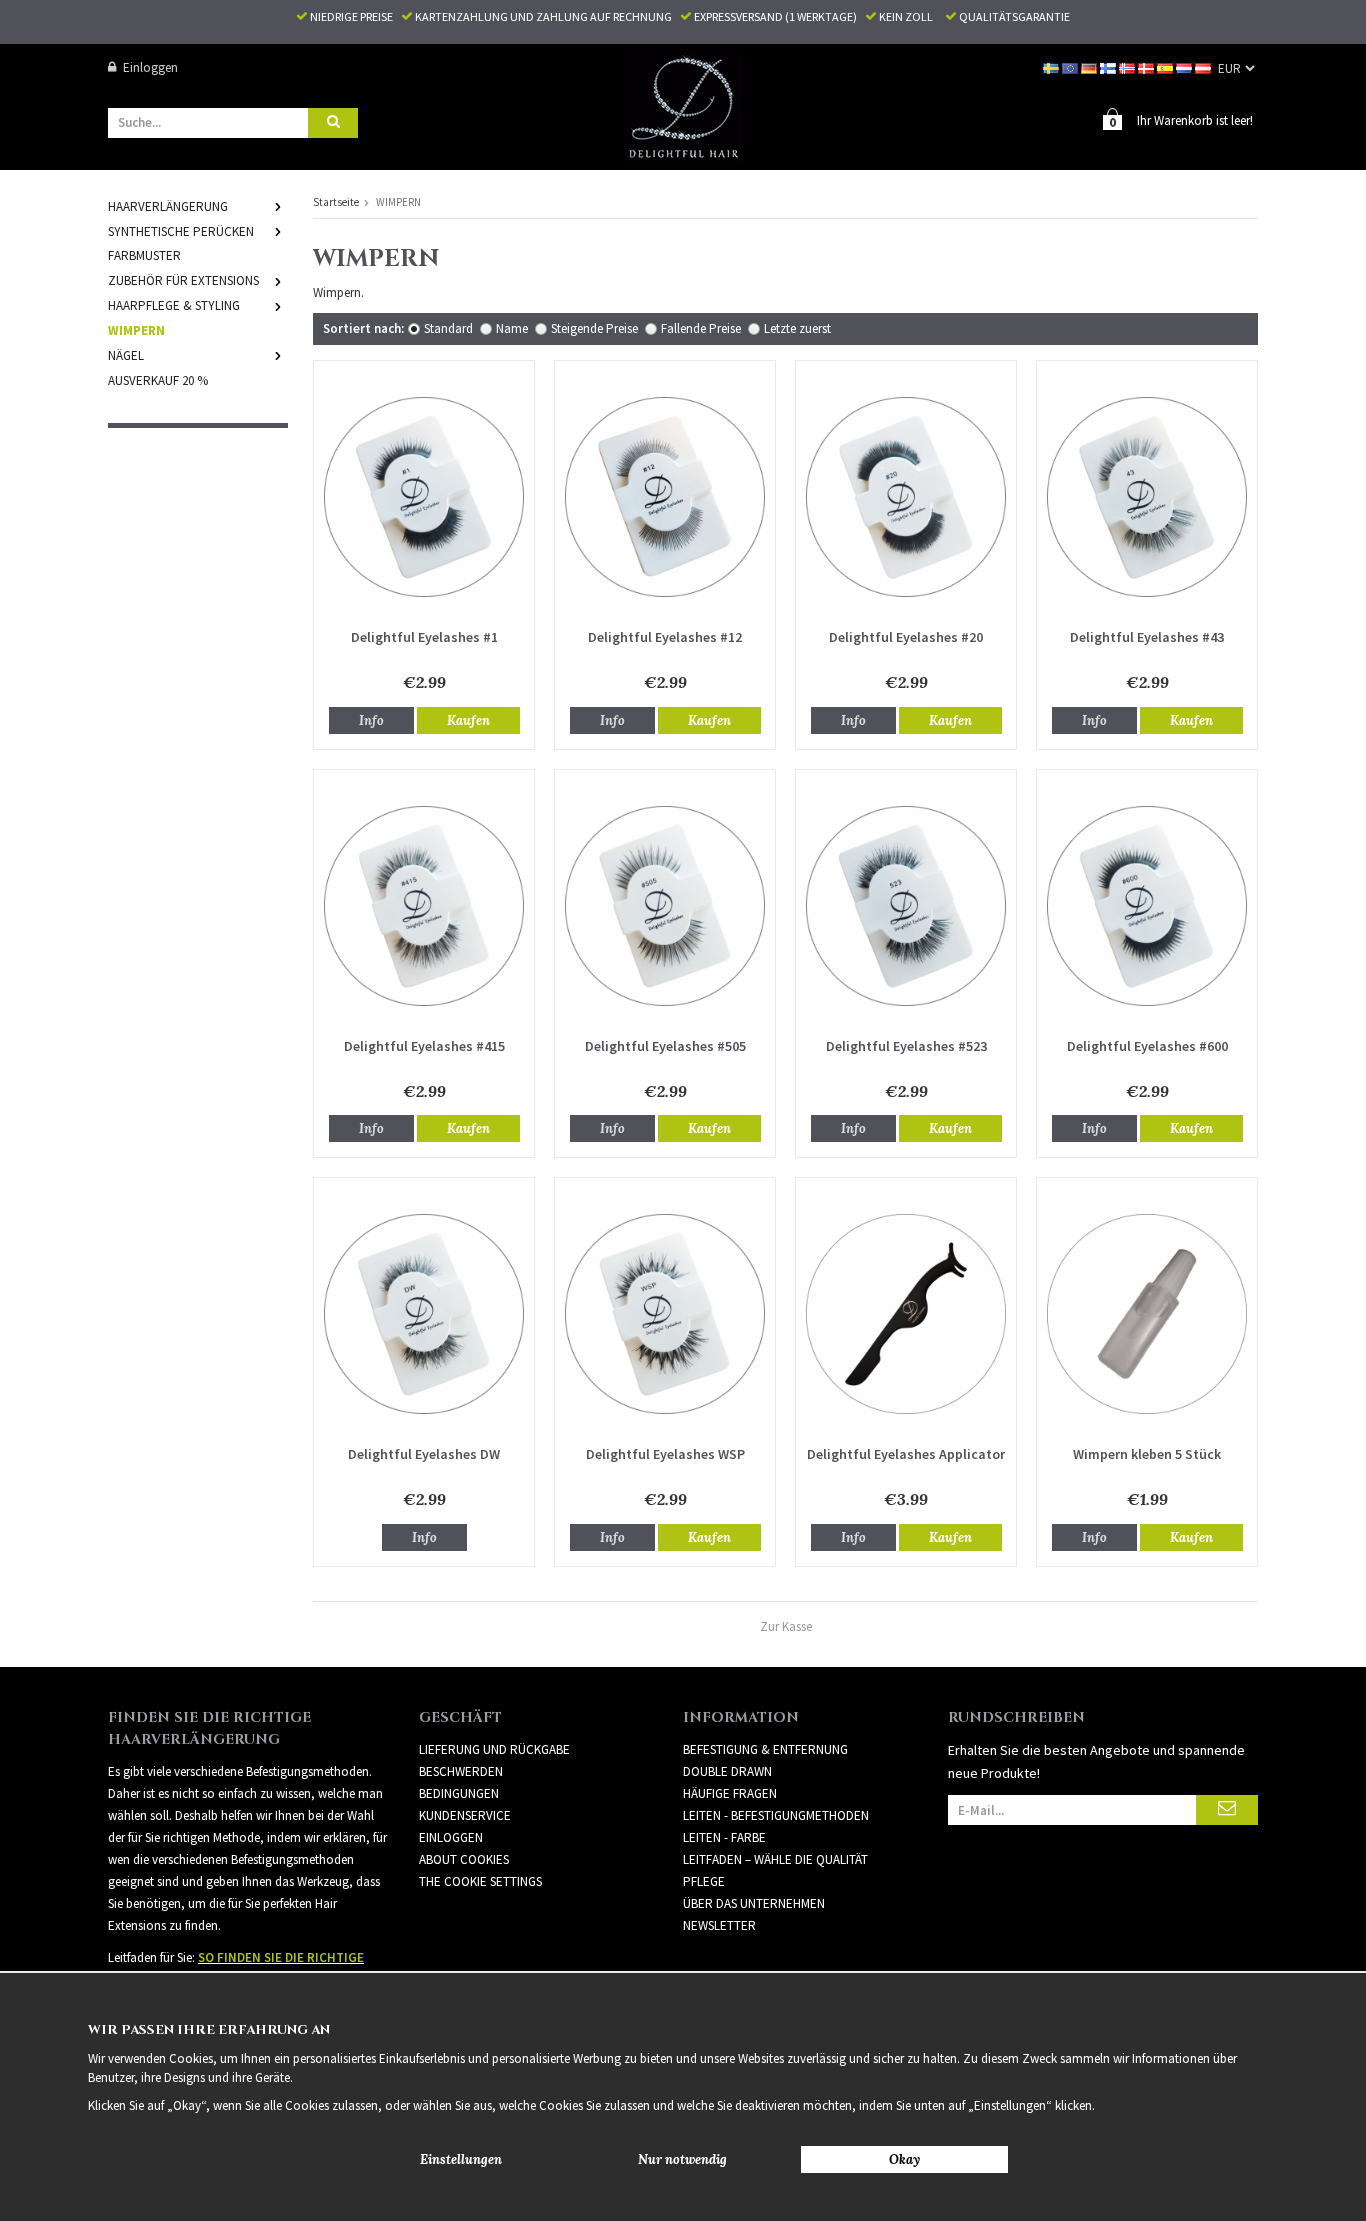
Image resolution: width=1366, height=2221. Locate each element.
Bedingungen (459, 1793)
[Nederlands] (1185, 67)
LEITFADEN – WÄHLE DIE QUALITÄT (775, 1859)
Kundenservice (465, 1815)
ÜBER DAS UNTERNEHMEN (754, 1903)
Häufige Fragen (730, 1793)
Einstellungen (461, 2159)
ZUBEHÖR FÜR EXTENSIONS (183, 280)
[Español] (1166, 67)
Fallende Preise (701, 328)
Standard (448, 328)
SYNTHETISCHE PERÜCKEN (181, 231)
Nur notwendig (682, 2159)
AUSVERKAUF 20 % (158, 380)
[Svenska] (1052, 67)
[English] (1071, 67)
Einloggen (150, 67)
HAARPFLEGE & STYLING (174, 305)
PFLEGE (704, 1881)
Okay (904, 2159)
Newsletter (719, 1925)
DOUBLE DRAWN (727, 1771)
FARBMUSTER (144, 255)
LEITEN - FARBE (724, 1837)
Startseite (336, 202)
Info (371, 720)
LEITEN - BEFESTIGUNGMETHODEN (776, 1815)
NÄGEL (126, 355)
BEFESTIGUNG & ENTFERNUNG (765, 1749)
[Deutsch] (1090, 67)
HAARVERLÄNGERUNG (168, 206)
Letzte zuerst (797, 328)
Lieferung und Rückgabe (494, 1749)
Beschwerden (461, 1771)
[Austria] (1204, 67)
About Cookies (464, 1859)
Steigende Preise (594, 328)
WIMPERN (136, 330)
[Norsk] (1128, 67)
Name (512, 328)
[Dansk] (1147, 67)
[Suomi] (1109, 67)
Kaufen (468, 720)
